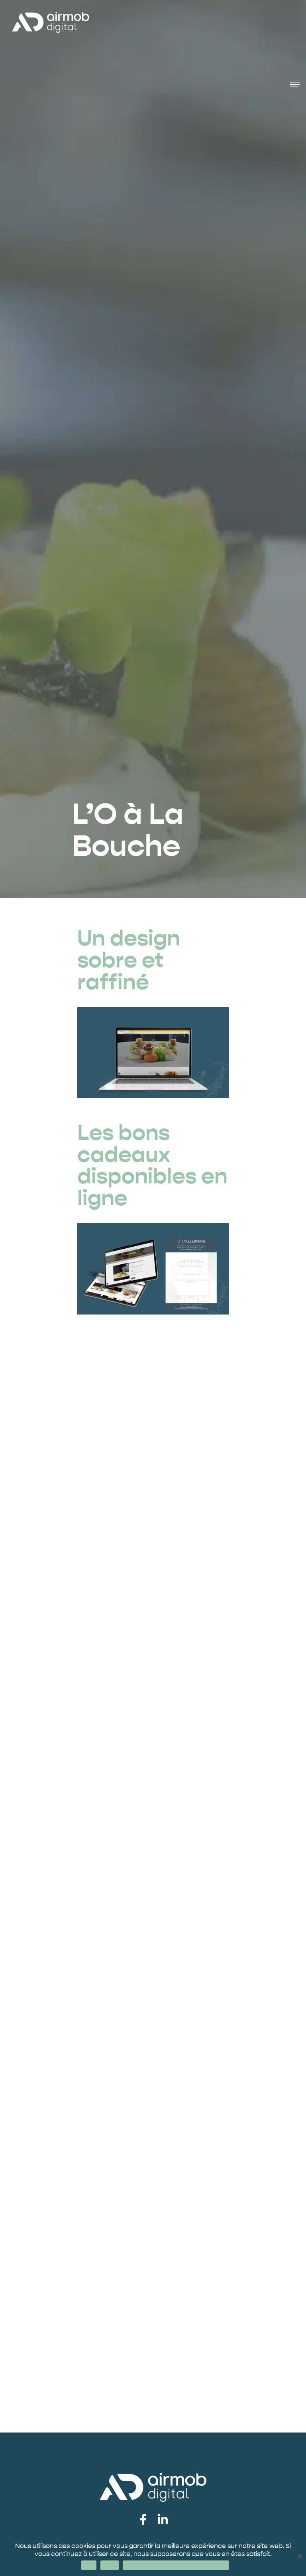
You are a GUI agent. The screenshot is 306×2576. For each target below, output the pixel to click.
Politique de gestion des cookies (176, 2565)
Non (110, 2565)
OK (89, 2565)
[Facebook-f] (143, 2520)
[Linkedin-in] (163, 2520)
